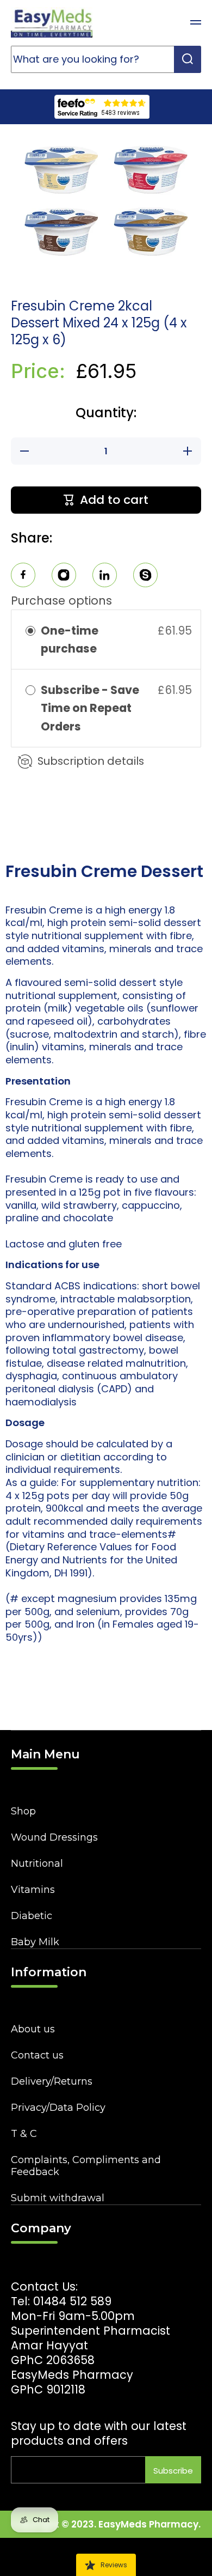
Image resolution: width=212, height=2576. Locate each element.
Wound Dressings (54, 1837)
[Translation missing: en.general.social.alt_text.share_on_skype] (145, 577)
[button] (169, 22)
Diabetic (32, 1916)
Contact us (37, 2055)
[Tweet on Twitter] (105, 577)
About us (33, 2029)
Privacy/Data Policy (58, 2108)
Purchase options (61, 601)
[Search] (188, 59)
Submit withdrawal (58, 2198)
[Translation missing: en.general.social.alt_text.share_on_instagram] (64, 577)
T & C (24, 2134)
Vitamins (33, 1890)
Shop (23, 1811)
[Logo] (52, 22)
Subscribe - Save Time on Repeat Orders (90, 708)
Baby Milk (35, 1942)
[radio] (30, 631)
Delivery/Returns (52, 2081)
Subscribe (173, 2471)
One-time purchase (70, 640)
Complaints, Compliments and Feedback (86, 2166)
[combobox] (106, 59)
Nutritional (37, 1864)
